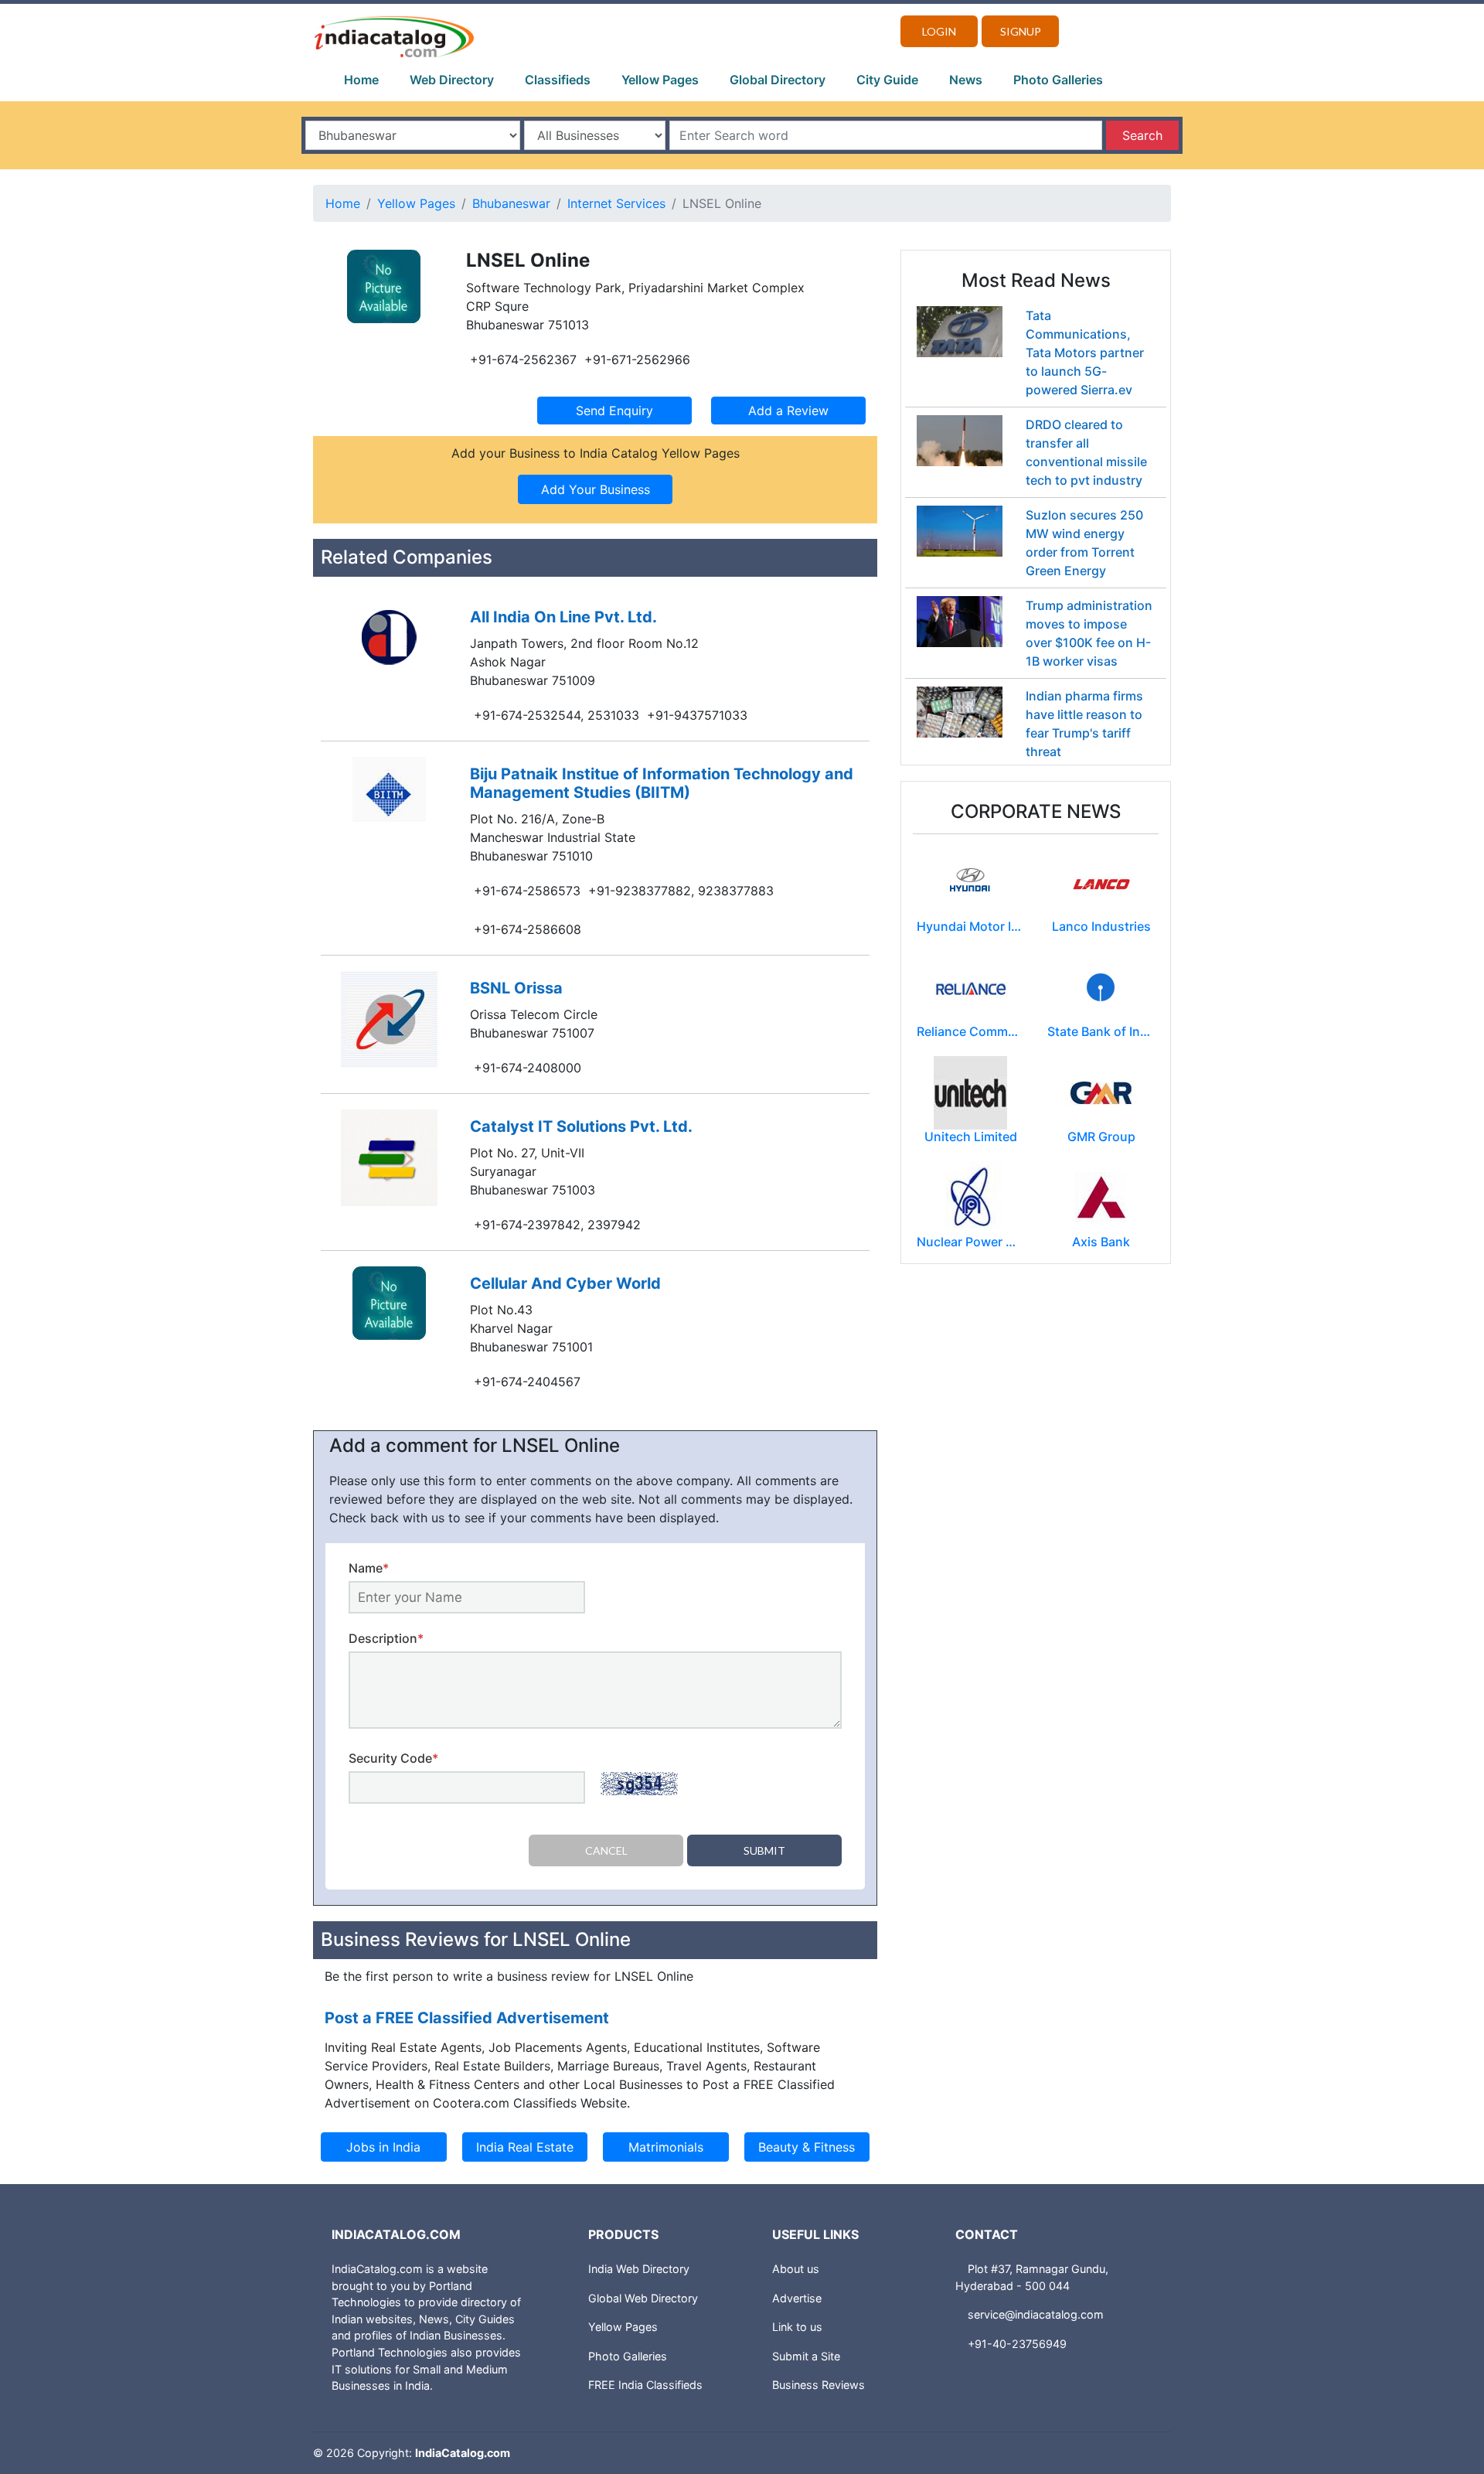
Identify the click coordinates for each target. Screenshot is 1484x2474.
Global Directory (778, 80)
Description (386, 1638)
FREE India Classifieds (645, 2385)
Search (1142, 135)
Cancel (606, 1850)
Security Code (393, 1758)
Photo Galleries (1058, 80)
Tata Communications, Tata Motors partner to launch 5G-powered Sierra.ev (1085, 353)
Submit (764, 1850)
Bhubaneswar (511, 203)
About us (796, 2269)
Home (361, 80)
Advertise (797, 2298)
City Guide (887, 80)
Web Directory (452, 80)
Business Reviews (819, 2385)
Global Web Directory (643, 2298)
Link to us (797, 2327)
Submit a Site (806, 2356)
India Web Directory (639, 2269)
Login (939, 31)
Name (369, 1568)
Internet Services (616, 203)
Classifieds (558, 80)
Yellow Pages (660, 80)
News (966, 80)
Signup (1021, 31)
